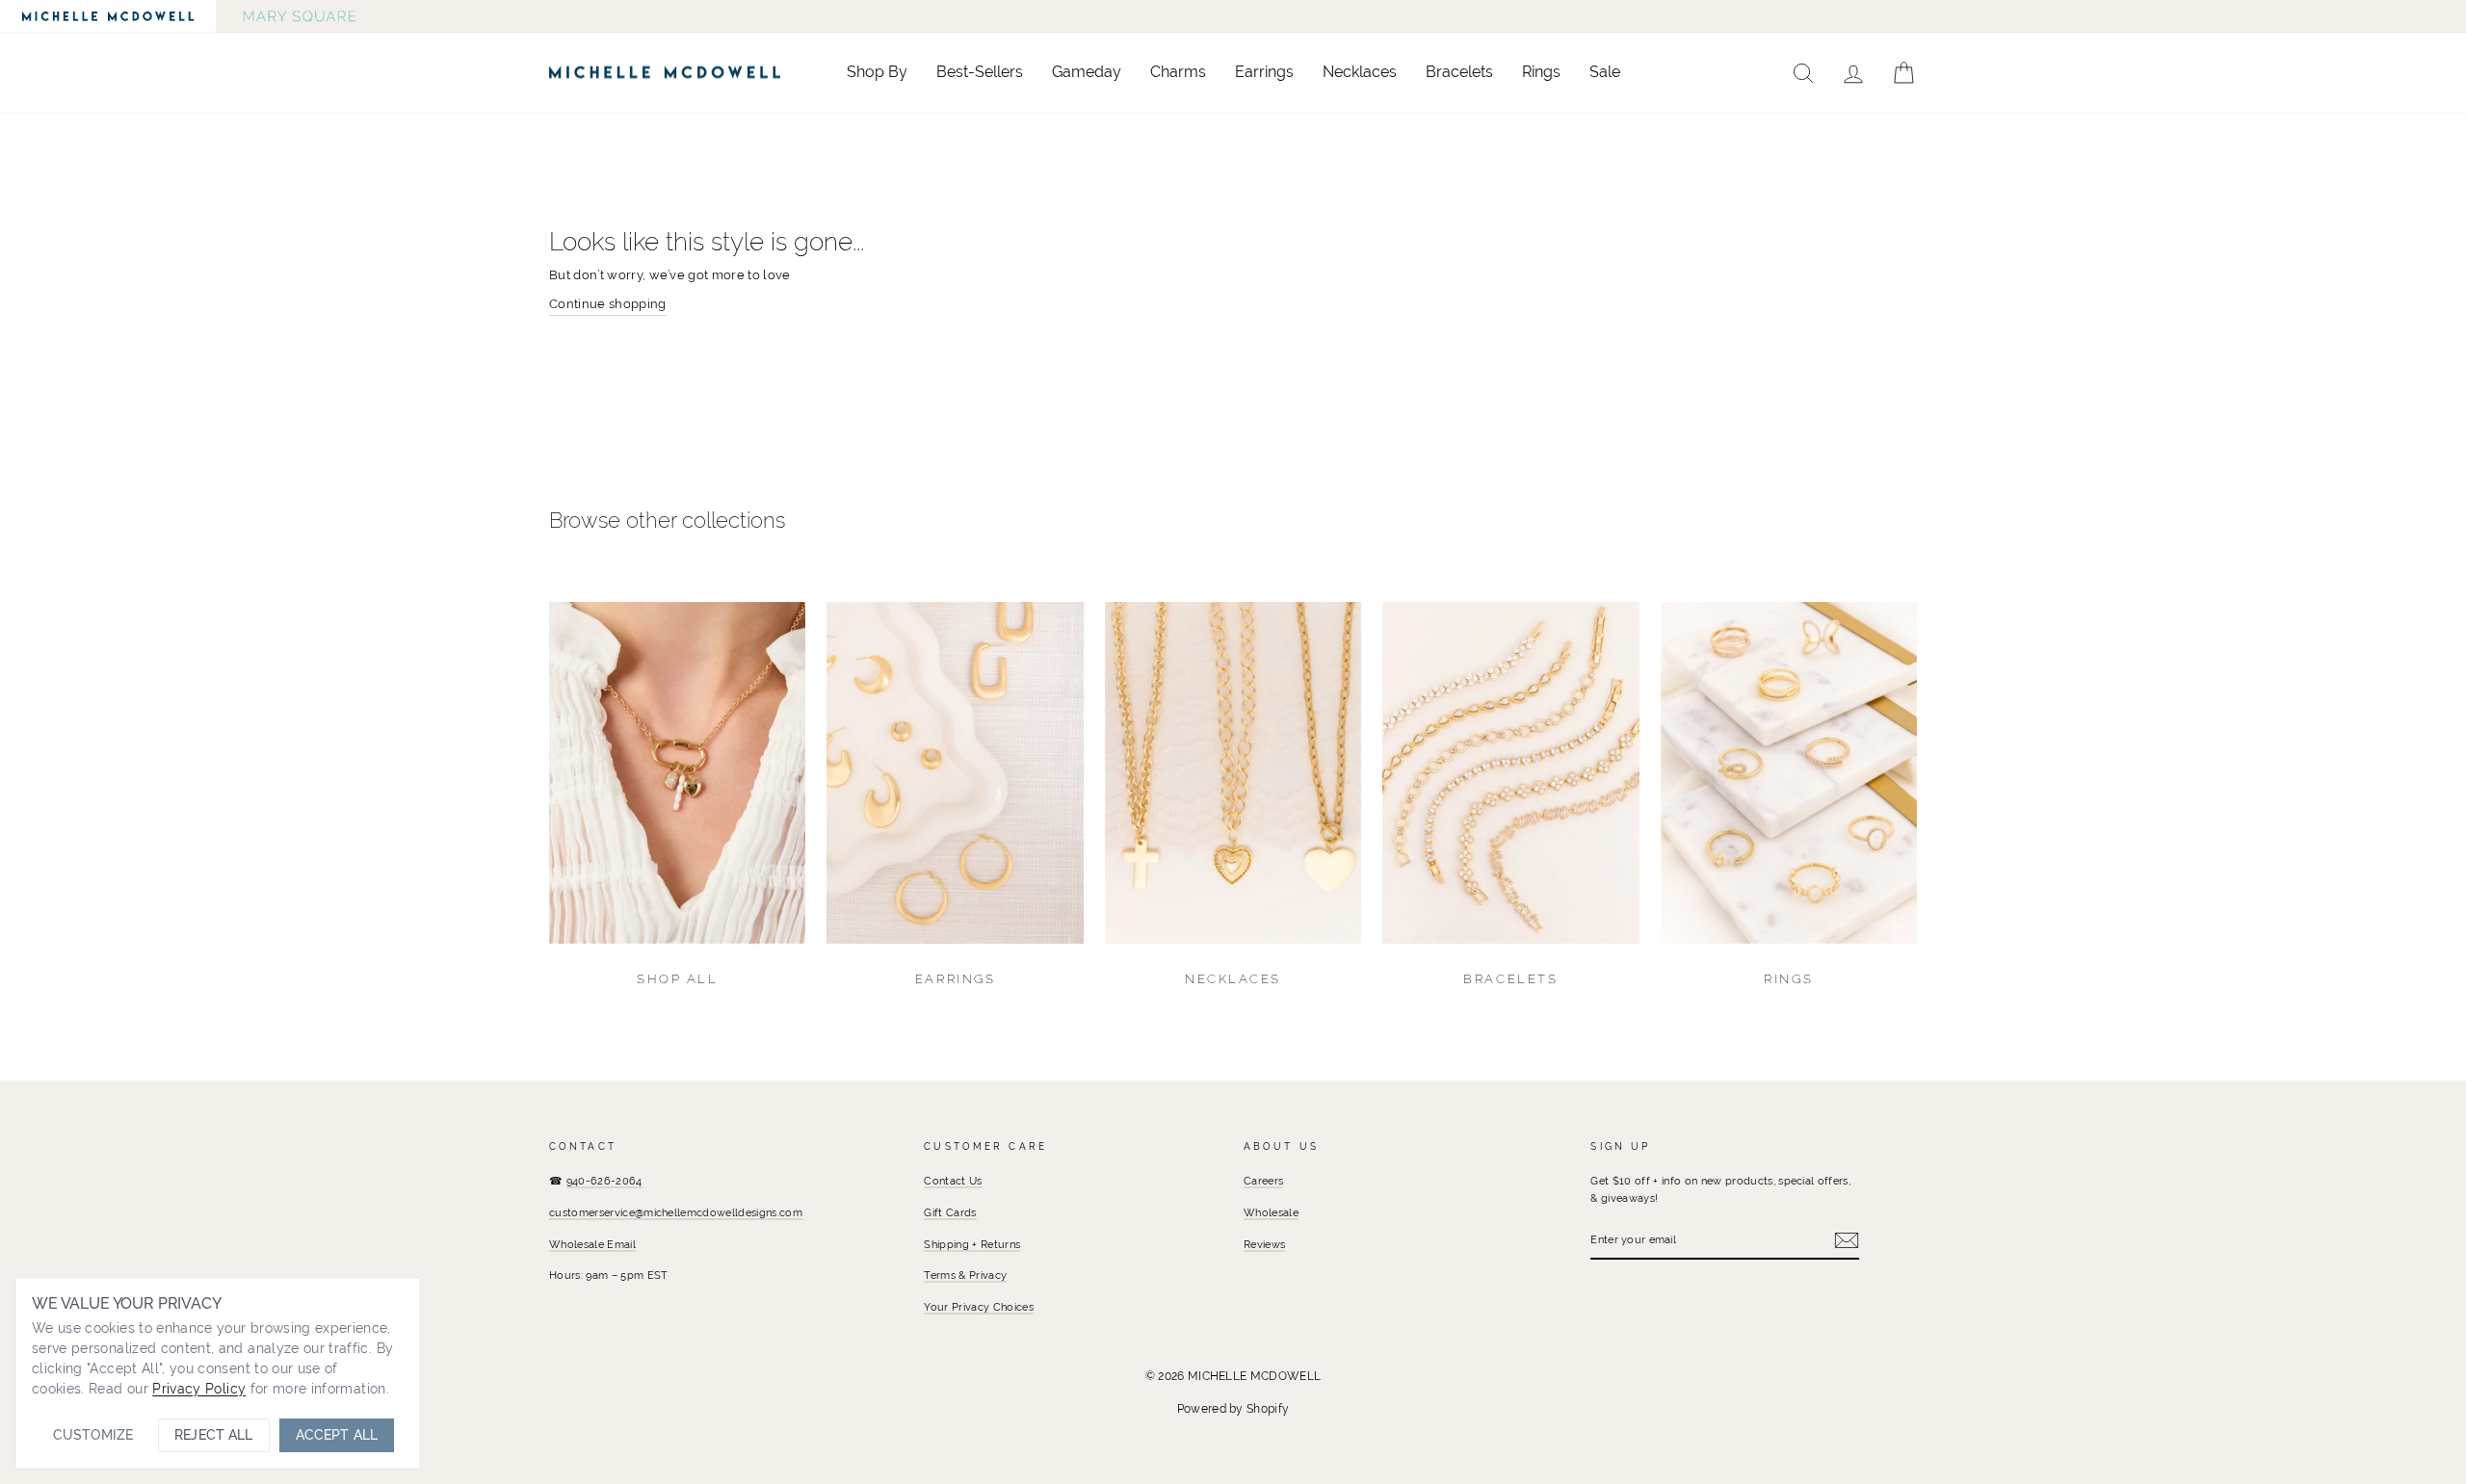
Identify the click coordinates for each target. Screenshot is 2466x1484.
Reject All (213, 1435)
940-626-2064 (604, 1181)
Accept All (337, 1435)
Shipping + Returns (972, 1244)
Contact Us (953, 1181)
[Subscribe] (1847, 1240)
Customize (93, 1435)
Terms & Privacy (965, 1275)
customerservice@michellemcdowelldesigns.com (676, 1212)
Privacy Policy (199, 1389)
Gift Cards (950, 1212)
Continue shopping (608, 304)
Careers (1263, 1181)
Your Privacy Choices (979, 1307)
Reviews (1264, 1244)
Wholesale (1271, 1212)
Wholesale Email (592, 1244)
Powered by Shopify (1233, 1409)
